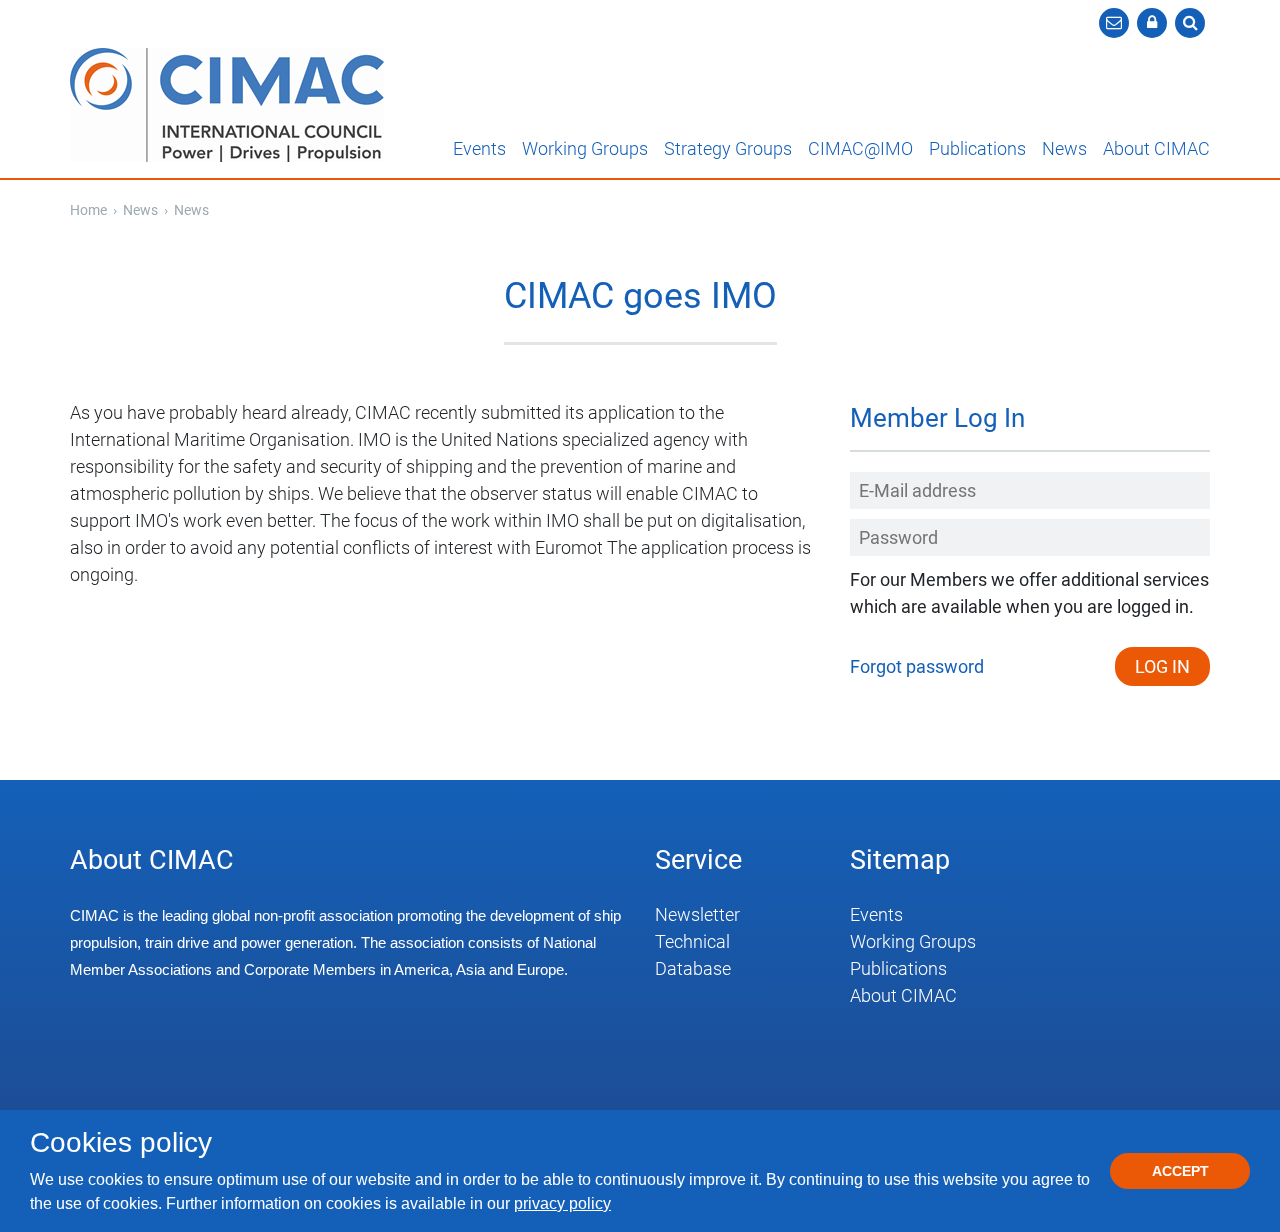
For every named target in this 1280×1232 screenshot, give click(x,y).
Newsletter (697, 914)
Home (88, 210)
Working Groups (585, 148)
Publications (977, 148)
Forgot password (917, 666)
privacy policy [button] (562, 1203)
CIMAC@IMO (860, 148)
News (1064, 148)
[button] (1152, 23)
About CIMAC (1156, 148)
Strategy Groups (728, 148)
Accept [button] (1180, 1171)
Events (479, 148)
